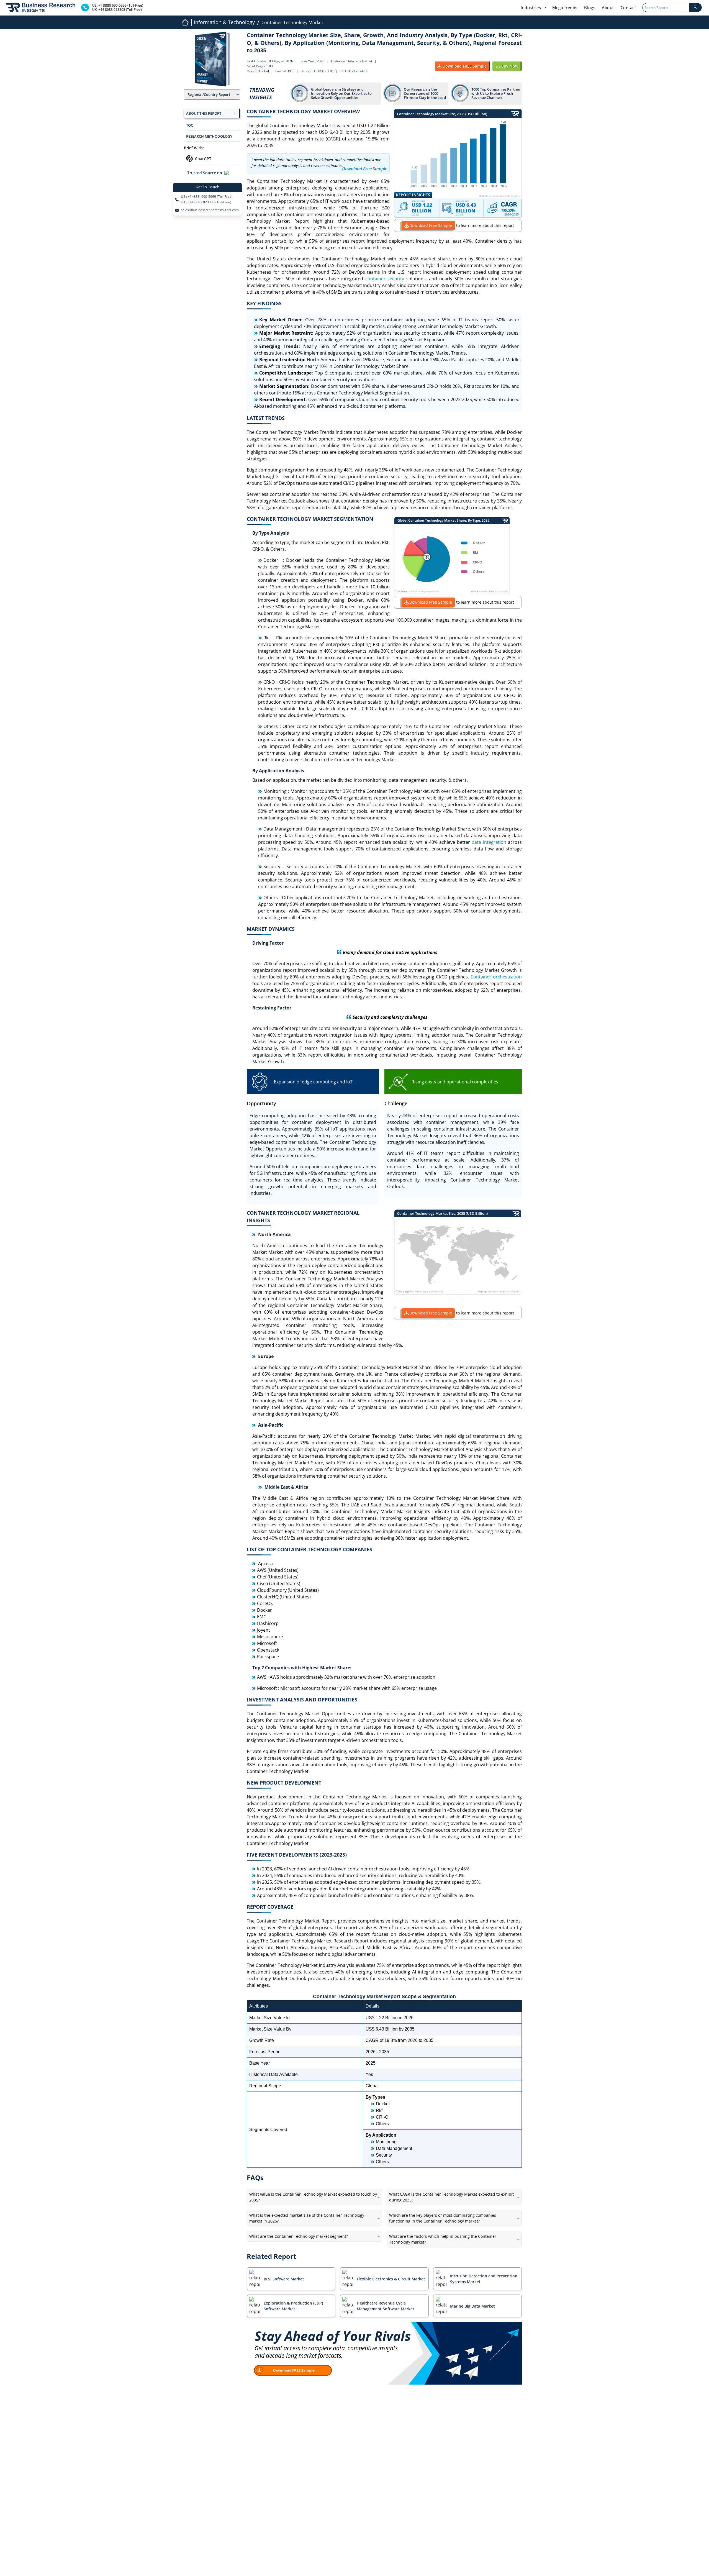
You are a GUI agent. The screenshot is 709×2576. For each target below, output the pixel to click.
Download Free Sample (431, 225)
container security (385, 279)
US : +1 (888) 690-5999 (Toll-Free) (207, 197)
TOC (190, 125)
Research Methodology (209, 136)
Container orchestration (496, 977)
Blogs (590, 7)
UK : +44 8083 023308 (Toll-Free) (206, 202)
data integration (489, 842)
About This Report (204, 113)
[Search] (695, 7)
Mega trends (565, 7)
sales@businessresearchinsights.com (210, 210)
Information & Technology (224, 22)
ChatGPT (203, 159)
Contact (628, 7)
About (608, 7)
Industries (531, 7)
